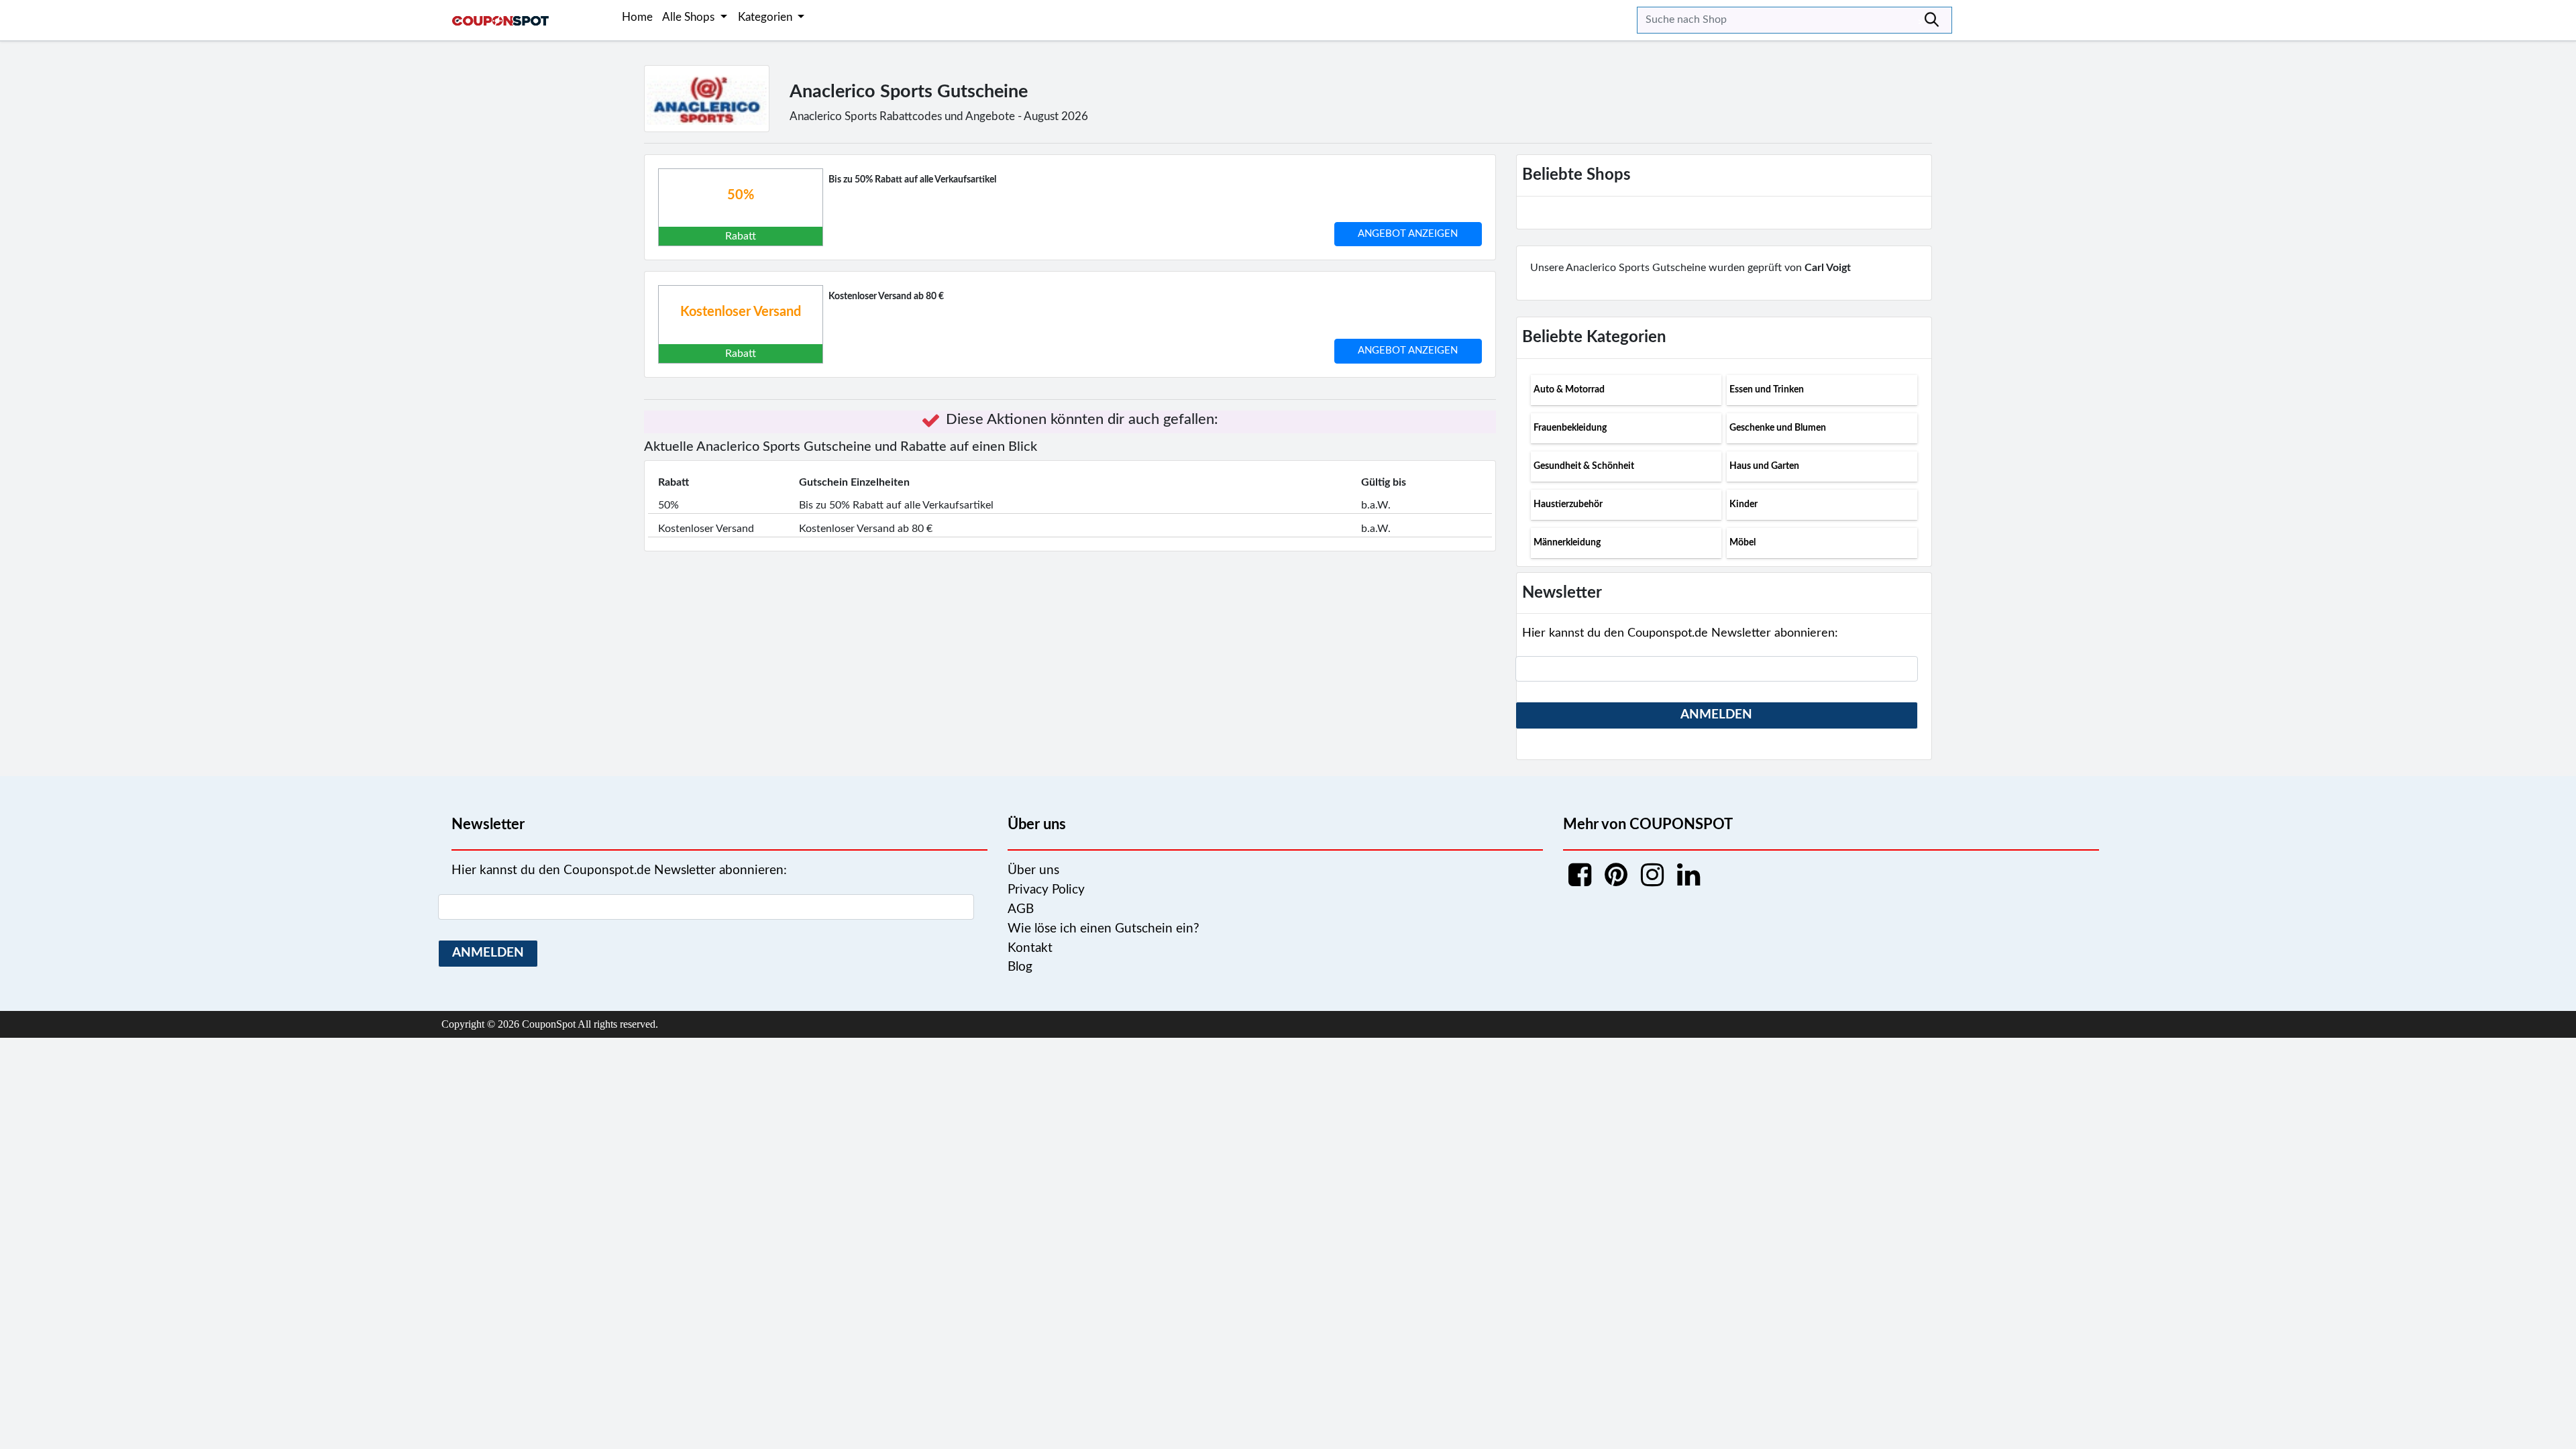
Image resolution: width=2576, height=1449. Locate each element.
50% (741, 195)
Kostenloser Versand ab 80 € (886, 297)
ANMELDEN (1716, 715)
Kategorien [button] (766, 17)
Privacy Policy (1046, 890)
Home (637, 17)
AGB (1021, 909)
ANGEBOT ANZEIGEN (1408, 234)
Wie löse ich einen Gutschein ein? (1104, 929)
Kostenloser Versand (741, 312)
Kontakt (1030, 948)
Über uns (1033, 870)
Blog (1020, 967)
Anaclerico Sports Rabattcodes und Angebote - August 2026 (939, 116)
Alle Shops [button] (690, 17)
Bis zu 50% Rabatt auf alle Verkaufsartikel (912, 180)
